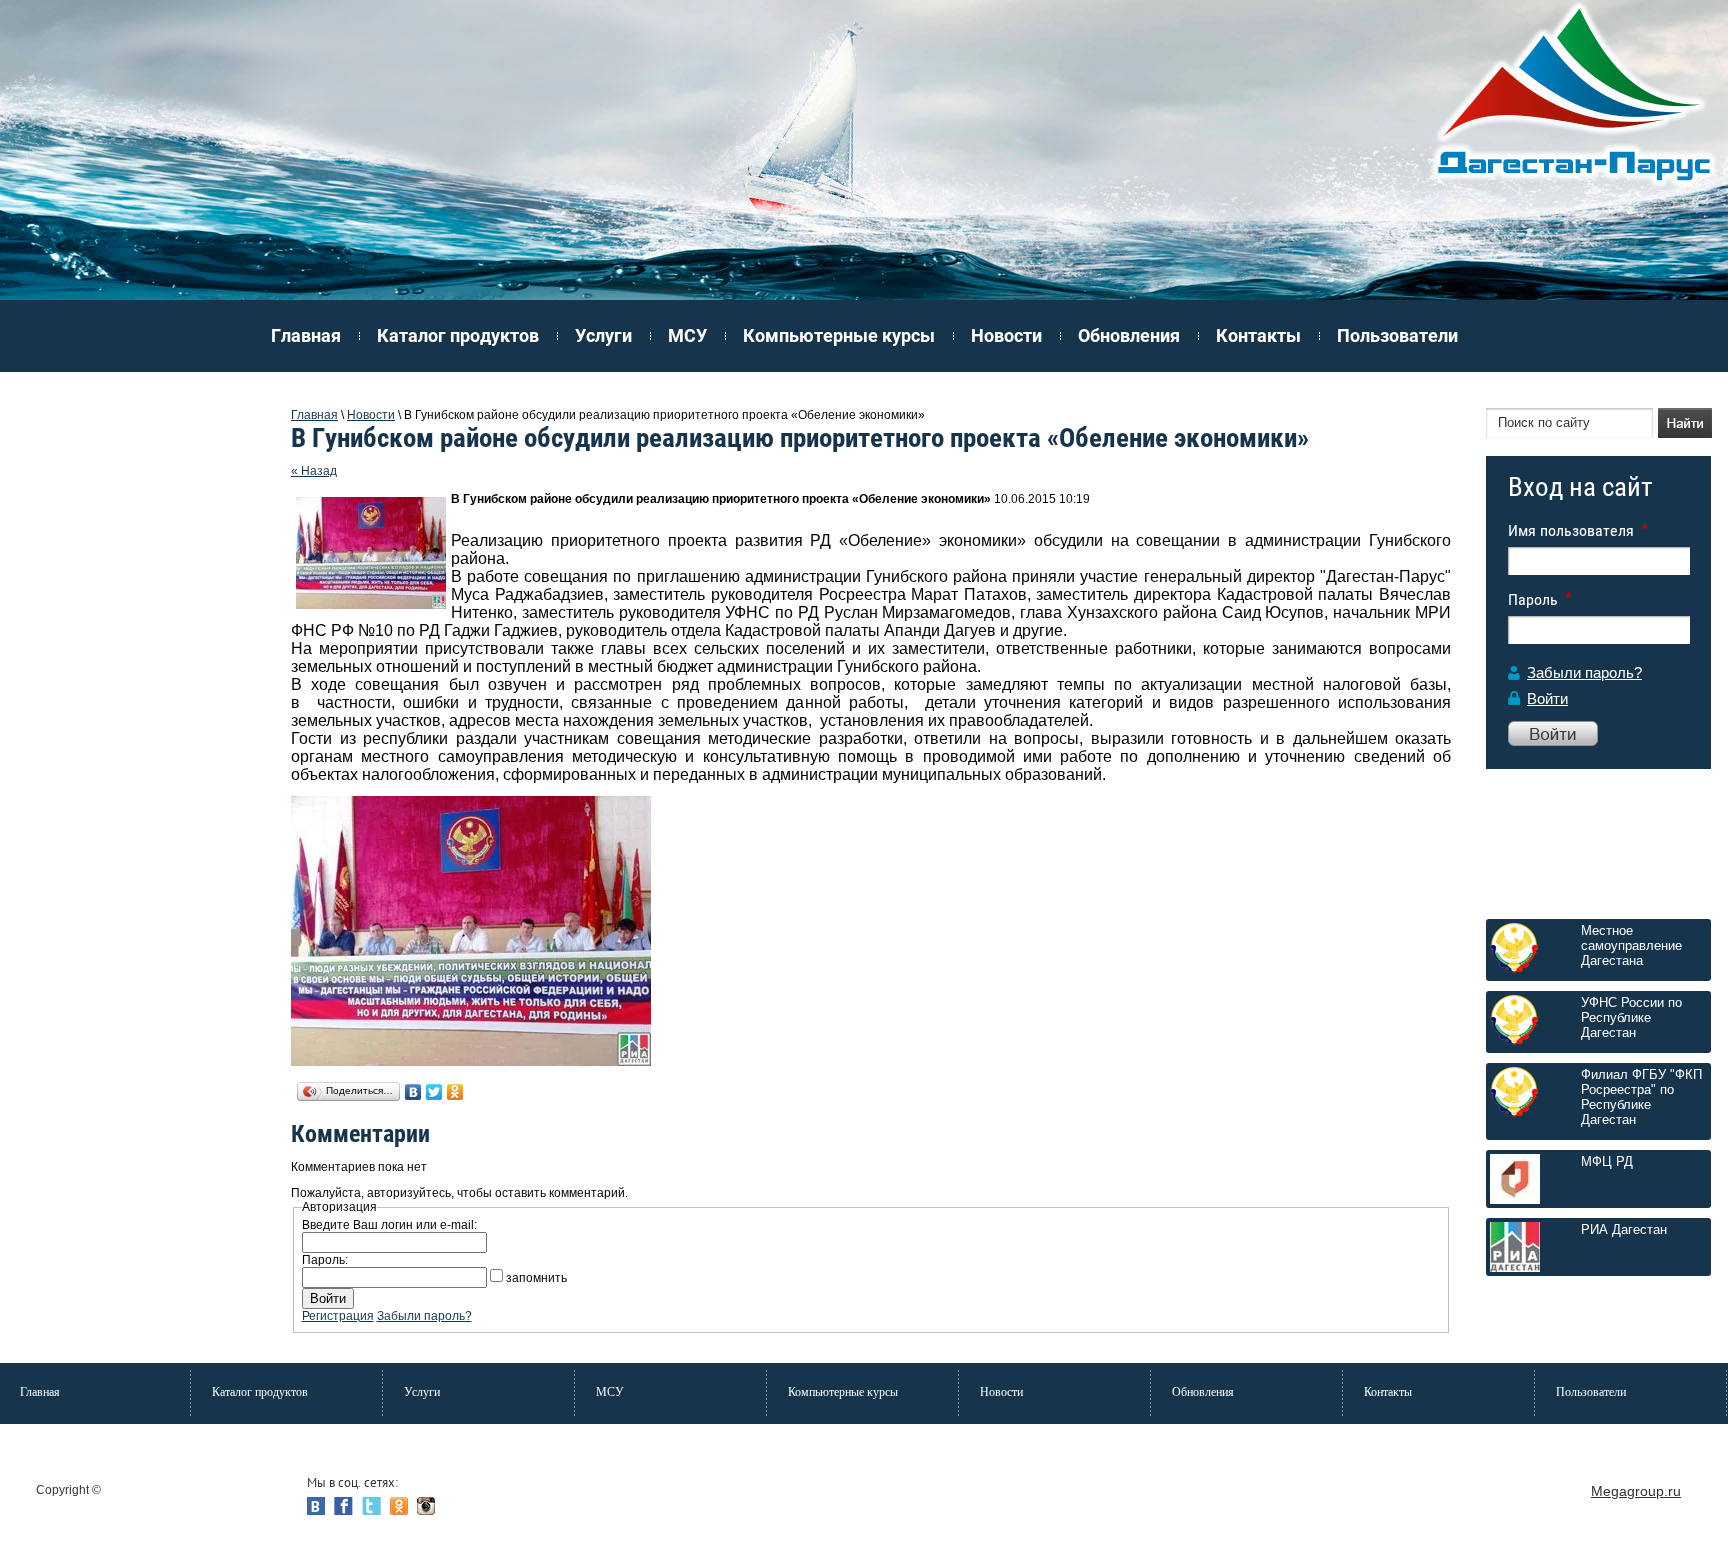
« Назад (314, 471)
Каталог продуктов (458, 335)
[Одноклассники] (455, 1092)
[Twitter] (434, 1092)
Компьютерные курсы (839, 335)
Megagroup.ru (1636, 1491)
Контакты (1258, 335)
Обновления (1129, 335)
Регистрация (338, 1316)
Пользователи (1397, 335)
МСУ (687, 335)
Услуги (603, 335)
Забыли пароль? (1584, 672)
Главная (306, 335)
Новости (1006, 335)
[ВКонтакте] (413, 1092)
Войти (1547, 698)
